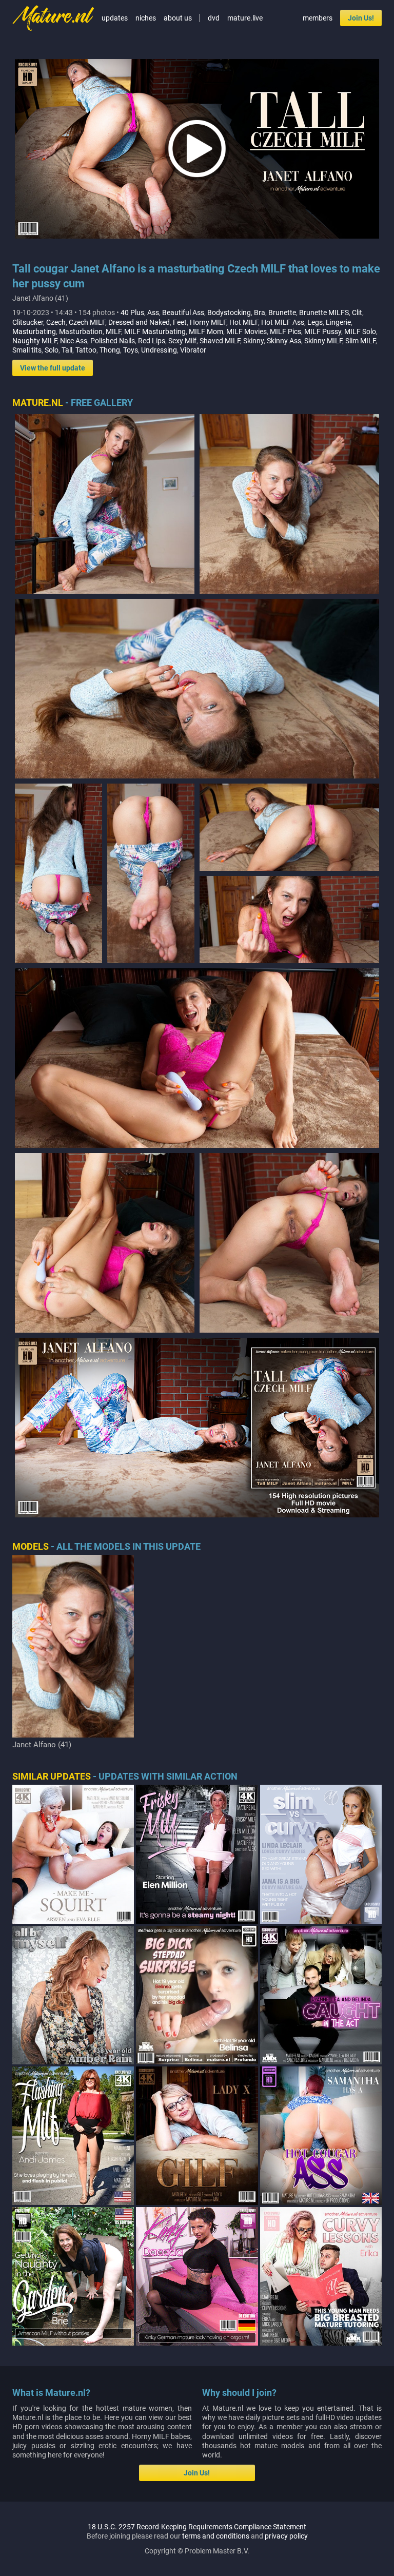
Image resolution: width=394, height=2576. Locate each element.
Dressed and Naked (139, 322)
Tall (67, 350)
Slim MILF (360, 341)
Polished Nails (113, 341)
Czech (56, 322)
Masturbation (81, 331)
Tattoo (86, 350)
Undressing (159, 350)
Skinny (253, 341)
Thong (110, 350)
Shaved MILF (220, 341)
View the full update (53, 368)
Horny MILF (208, 322)
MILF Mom (206, 331)
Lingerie (338, 322)
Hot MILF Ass (283, 322)
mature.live (245, 18)
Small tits (27, 350)
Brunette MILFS (324, 313)
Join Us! (361, 18)
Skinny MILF (323, 341)
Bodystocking (229, 313)
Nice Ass (74, 341)
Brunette (282, 313)
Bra (260, 313)
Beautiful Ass (183, 313)
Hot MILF (244, 322)
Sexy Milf (182, 341)
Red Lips (152, 341)
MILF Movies (247, 331)
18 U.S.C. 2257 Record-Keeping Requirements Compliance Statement (197, 2527)
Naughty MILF (35, 341)
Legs (315, 322)
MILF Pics (285, 331)
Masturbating (34, 331)
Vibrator (193, 350)
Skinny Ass (284, 341)
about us (178, 18)
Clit (357, 313)
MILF (113, 331)
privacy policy (286, 2536)
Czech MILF (87, 322)
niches (146, 18)
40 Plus (132, 313)
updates (115, 18)
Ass (153, 313)
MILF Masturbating (155, 331)
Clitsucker (28, 322)
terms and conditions (216, 2536)
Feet (180, 322)
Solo (52, 350)
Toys (131, 350)
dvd (214, 18)
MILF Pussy (323, 331)
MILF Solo (360, 331)
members (318, 18)
